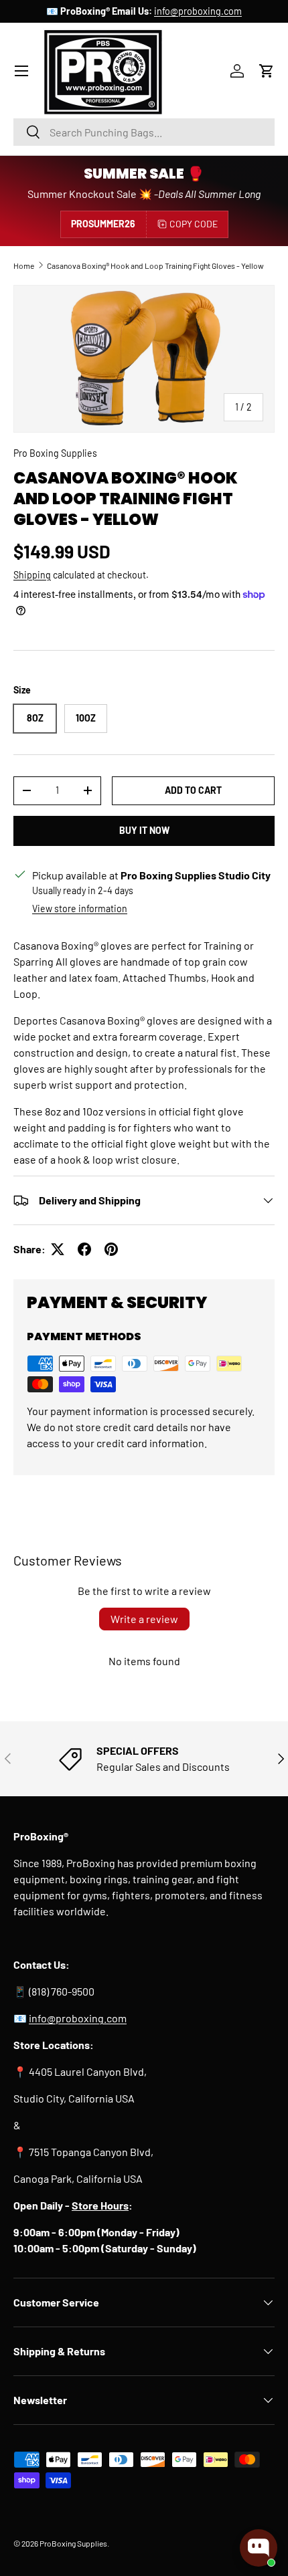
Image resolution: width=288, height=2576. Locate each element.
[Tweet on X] (58, 1249)
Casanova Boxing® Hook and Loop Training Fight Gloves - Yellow (155, 265)
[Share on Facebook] (84, 1249)
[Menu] (21, 71)
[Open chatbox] (259, 2548)
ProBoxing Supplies (73, 2543)
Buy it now (144, 830)
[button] (267, 71)
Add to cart (193, 790)
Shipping (32, 575)
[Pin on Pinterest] (111, 1249)
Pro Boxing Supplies (55, 453)
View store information (80, 908)
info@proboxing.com (198, 11)
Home (24, 265)
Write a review (144, 1619)
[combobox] (144, 132)
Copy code (194, 224)
